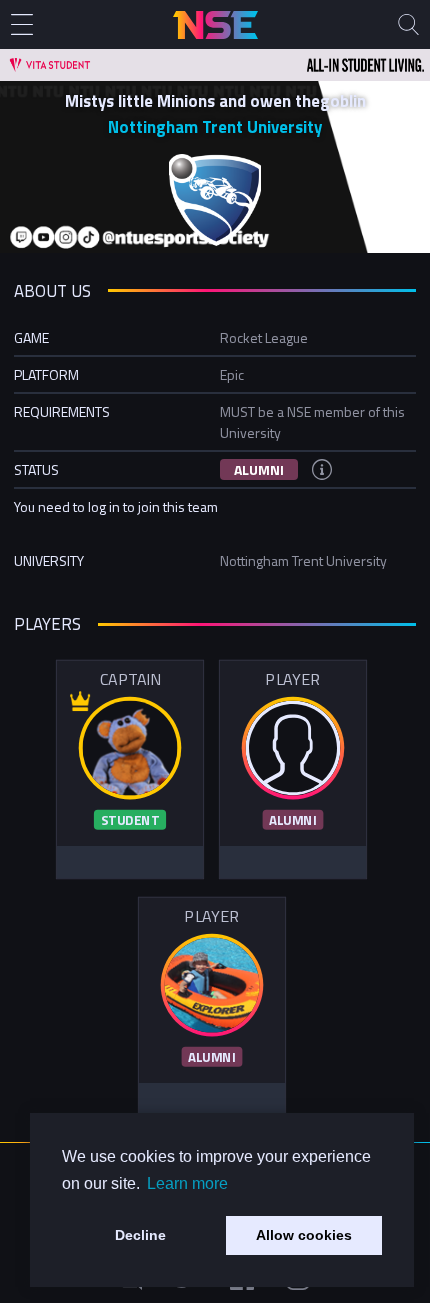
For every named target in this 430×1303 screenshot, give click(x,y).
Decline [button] (140, 1235)
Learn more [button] (187, 1183)
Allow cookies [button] (304, 1235)
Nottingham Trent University (215, 127)
